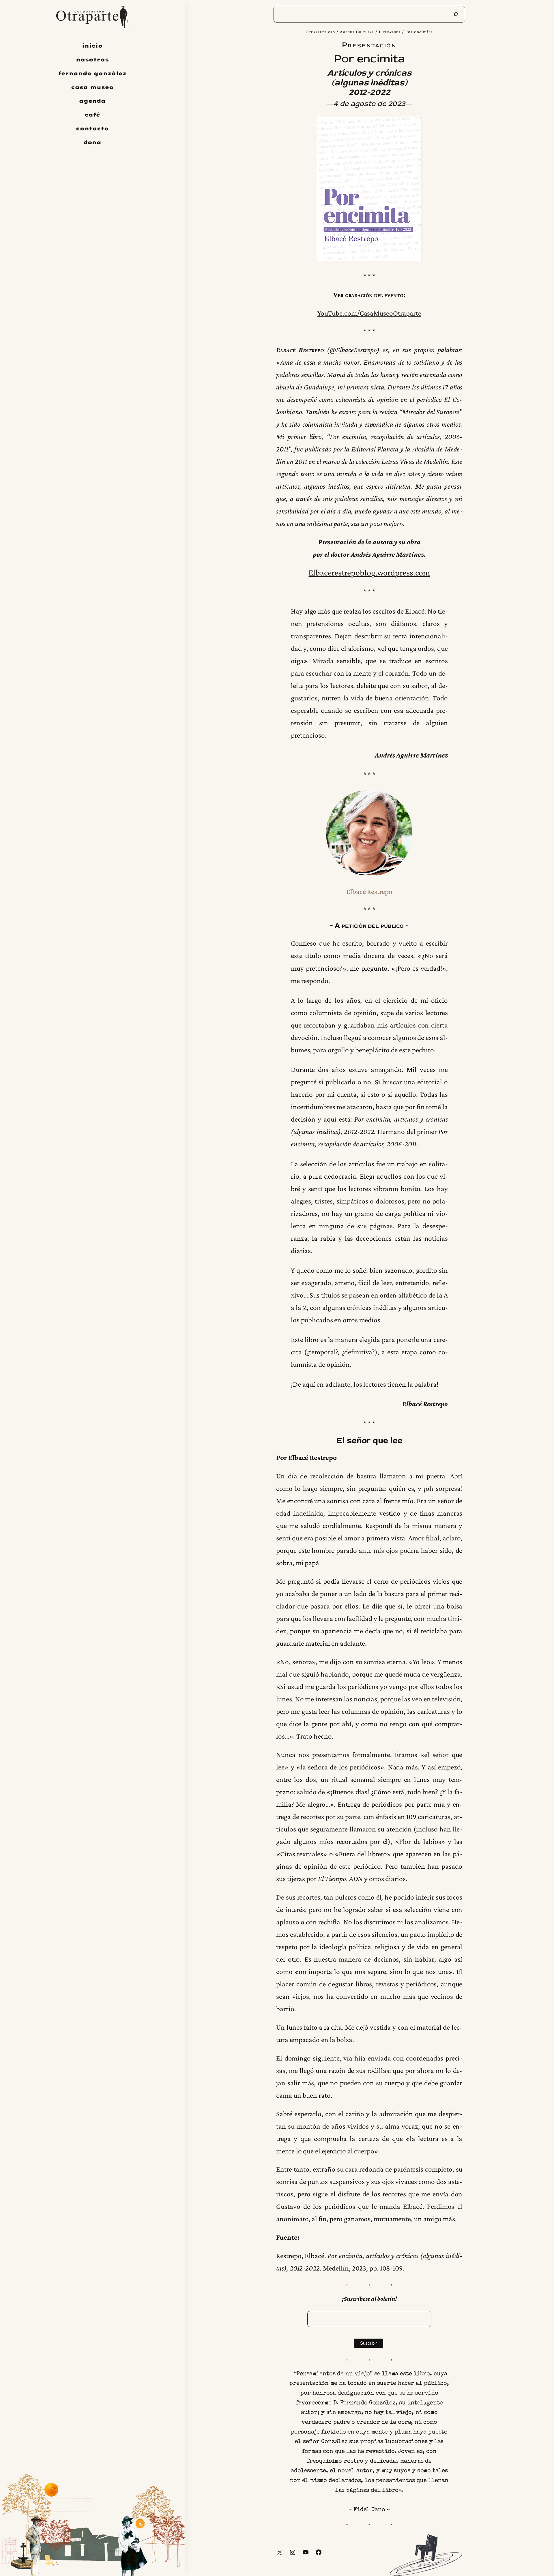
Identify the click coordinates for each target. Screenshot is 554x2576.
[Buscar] (456, 14)
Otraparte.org (320, 32)
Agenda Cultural (357, 32)
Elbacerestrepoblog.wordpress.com (369, 573)
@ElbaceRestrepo (353, 350)
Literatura (390, 32)
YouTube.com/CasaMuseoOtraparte (369, 313)
